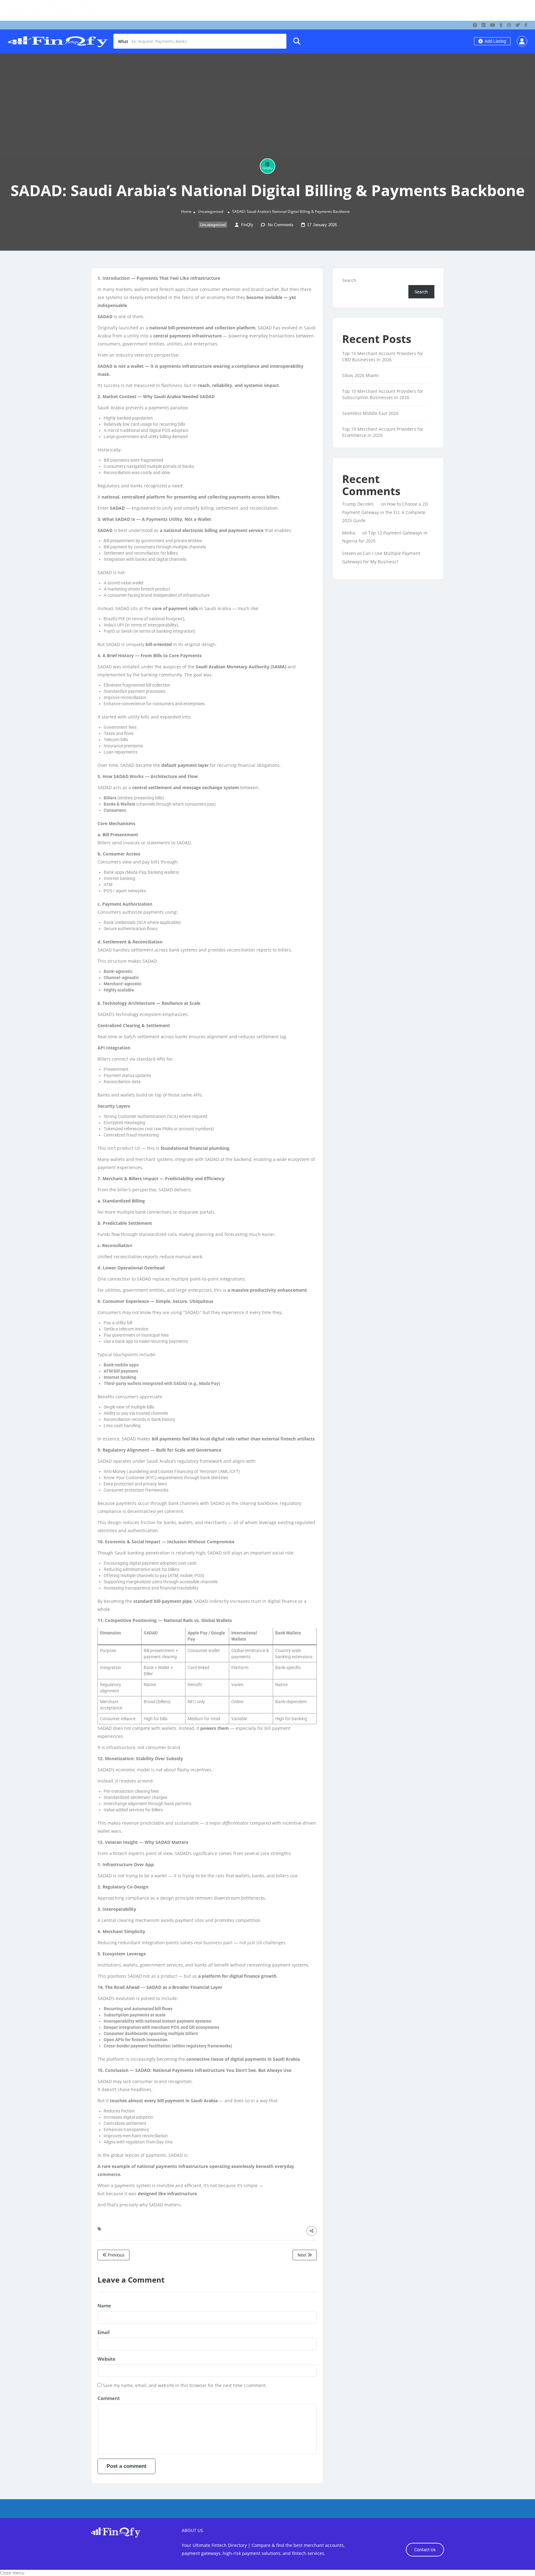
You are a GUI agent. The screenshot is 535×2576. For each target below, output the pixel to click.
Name (104, 2306)
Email (104, 2332)
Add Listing (495, 41)
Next (302, 2255)
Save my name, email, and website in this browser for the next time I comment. (185, 2385)
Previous (116, 2255)
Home (186, 211)
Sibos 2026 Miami (360, 375)
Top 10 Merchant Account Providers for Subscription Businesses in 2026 (383, 394)
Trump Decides (358, 504)
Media (349, 533)
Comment (109, 2398)
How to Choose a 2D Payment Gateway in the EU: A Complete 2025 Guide (385, 512)
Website (107, 2359)
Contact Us (425, 2550)
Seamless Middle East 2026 (370, 413)
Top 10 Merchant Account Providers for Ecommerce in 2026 (383, 432)
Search (349, 280)
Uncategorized (211, 211)
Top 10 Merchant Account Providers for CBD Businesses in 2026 (383, 356)
